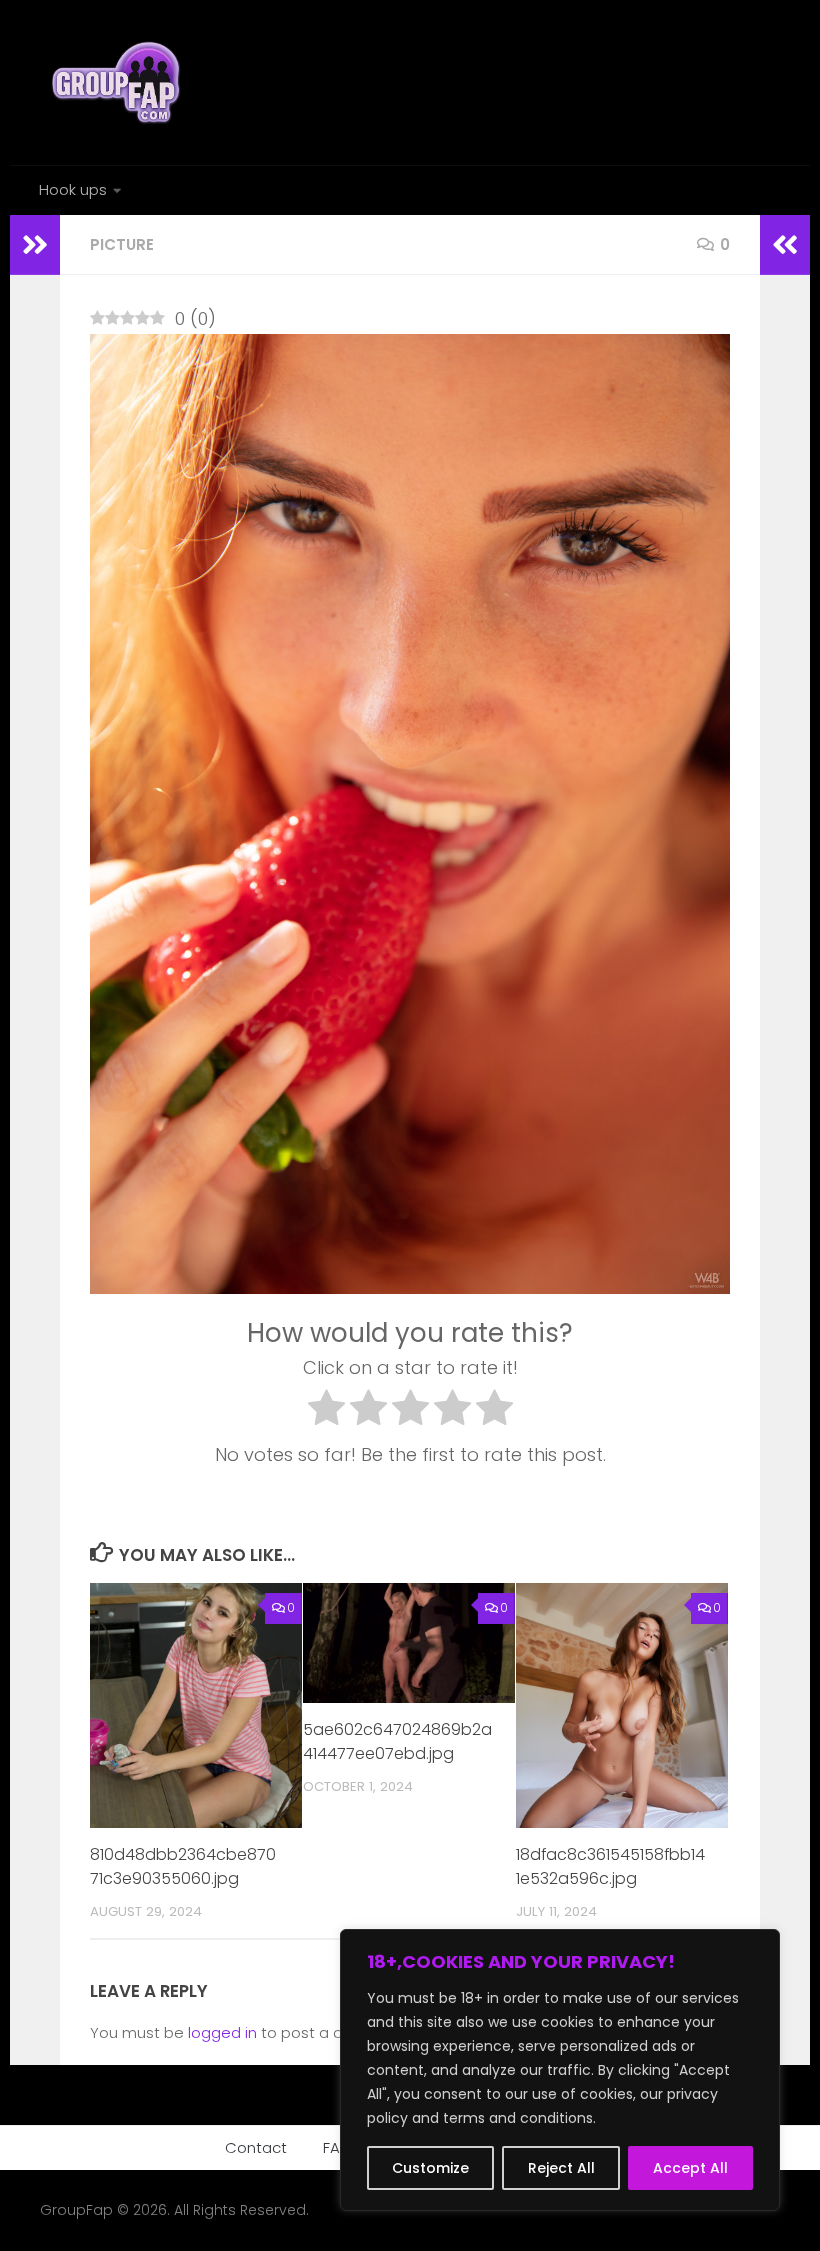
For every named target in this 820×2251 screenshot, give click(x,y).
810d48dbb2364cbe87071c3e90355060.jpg (183, 1866)
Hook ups (73, 189)
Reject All (561, 2168)
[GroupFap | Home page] (118, 82)
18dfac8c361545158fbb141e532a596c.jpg (610, 1866)
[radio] (326, 1412)
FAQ (337, 2147)
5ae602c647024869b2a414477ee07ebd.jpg (397, 1741)
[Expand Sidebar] (35, 245)
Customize (430, 2168)
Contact (256, 2147)
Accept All (690, 2168)
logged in (222, 2032)
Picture (122, 244)
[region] (560, 2070)
